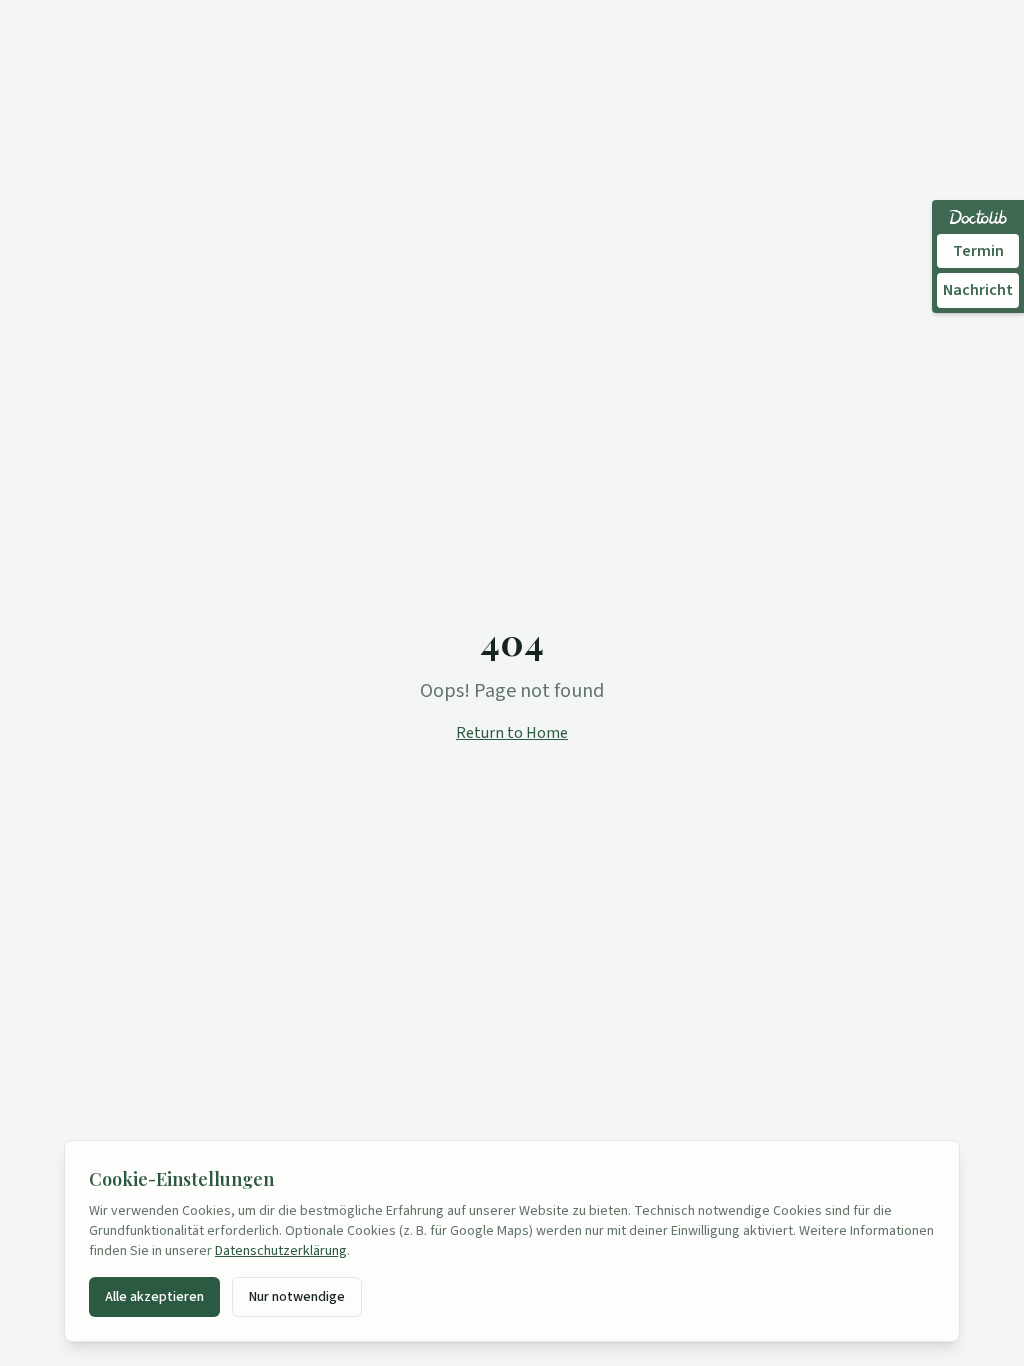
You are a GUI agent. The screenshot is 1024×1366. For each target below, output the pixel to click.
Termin (978, 251)
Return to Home (512, 733)
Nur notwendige (297, 1297)
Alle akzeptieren (154, 1297)
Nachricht (978, 290)
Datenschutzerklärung (281, 1251)
